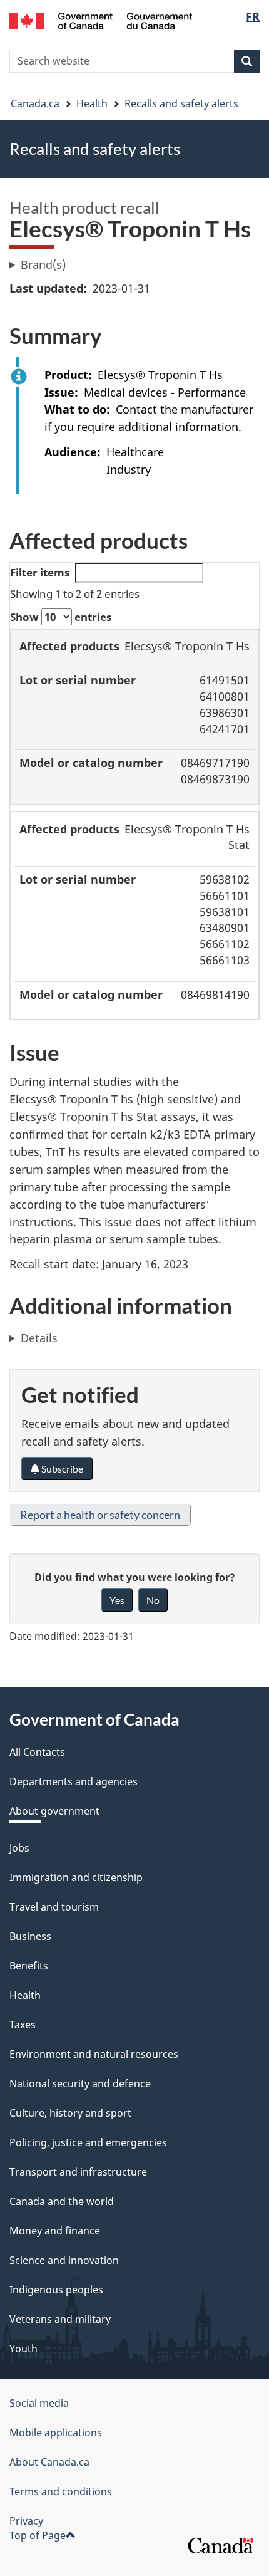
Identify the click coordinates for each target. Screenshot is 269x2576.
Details (39, 1338)
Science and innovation (64, 2260)
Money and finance (55, 2231)
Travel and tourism (54, 1907)
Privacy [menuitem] (26, 2521)
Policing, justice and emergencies (88, 2142)
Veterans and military (60, 2319)
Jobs (19, 1848)
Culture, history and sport (70, 2113)
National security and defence (80, 2083)
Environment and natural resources (94, 2054)
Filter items (40, 572)
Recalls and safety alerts (181, 103)
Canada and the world (62, 2201)
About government (54, 1811)
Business (30, 1936)
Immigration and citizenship (76, 1877)
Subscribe (61, 1468)
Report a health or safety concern (100, 1515)
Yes (117, 1600)
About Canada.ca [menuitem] (49, 2462)
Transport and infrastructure (78, 2172)
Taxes (23, 2025)
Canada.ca (35, 103)
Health (92, 103)
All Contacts (37, 1752)
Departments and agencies (74, 1781)
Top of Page (38, 2535)
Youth (23, 2349)
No (153, 1600)
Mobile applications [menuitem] (56, 2433)
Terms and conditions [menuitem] (61, 2491)
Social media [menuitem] (39, 2403)
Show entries (61, 617)
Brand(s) (43, 264)
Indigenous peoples (56, 2290)
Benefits (29, 1966)
